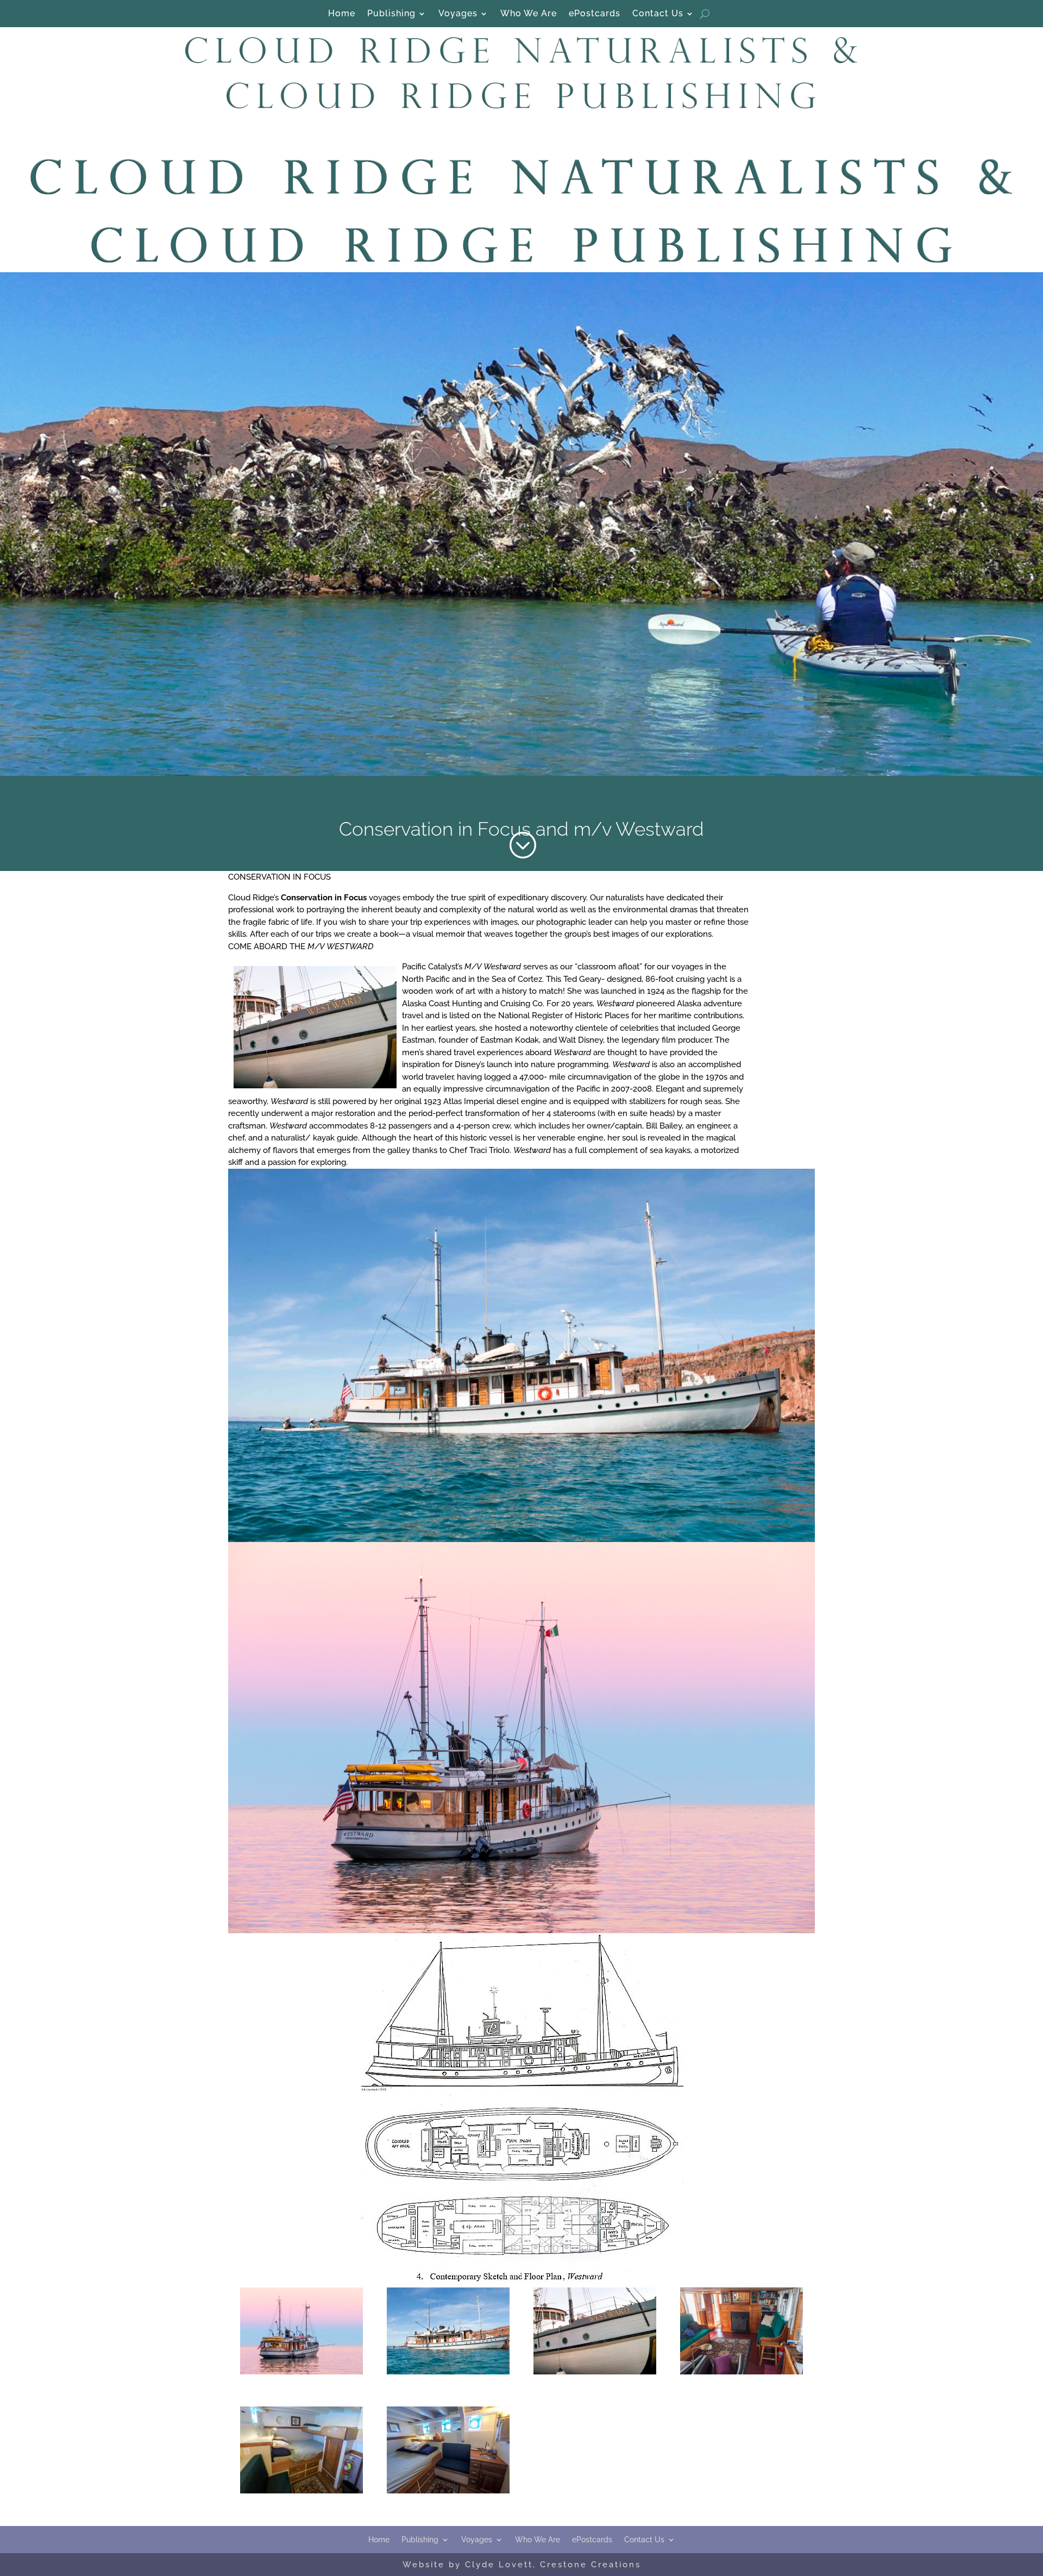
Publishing (391, 14)
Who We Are (529, 14)
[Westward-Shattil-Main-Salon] (741, 2372)
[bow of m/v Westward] (595, 2372)
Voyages (458, 14)
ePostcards (595, 14)
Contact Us (658, 14)
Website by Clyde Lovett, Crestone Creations (522, 2565)
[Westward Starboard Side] (448, 2372)
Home (342, 14)
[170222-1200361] (301, 2372)
